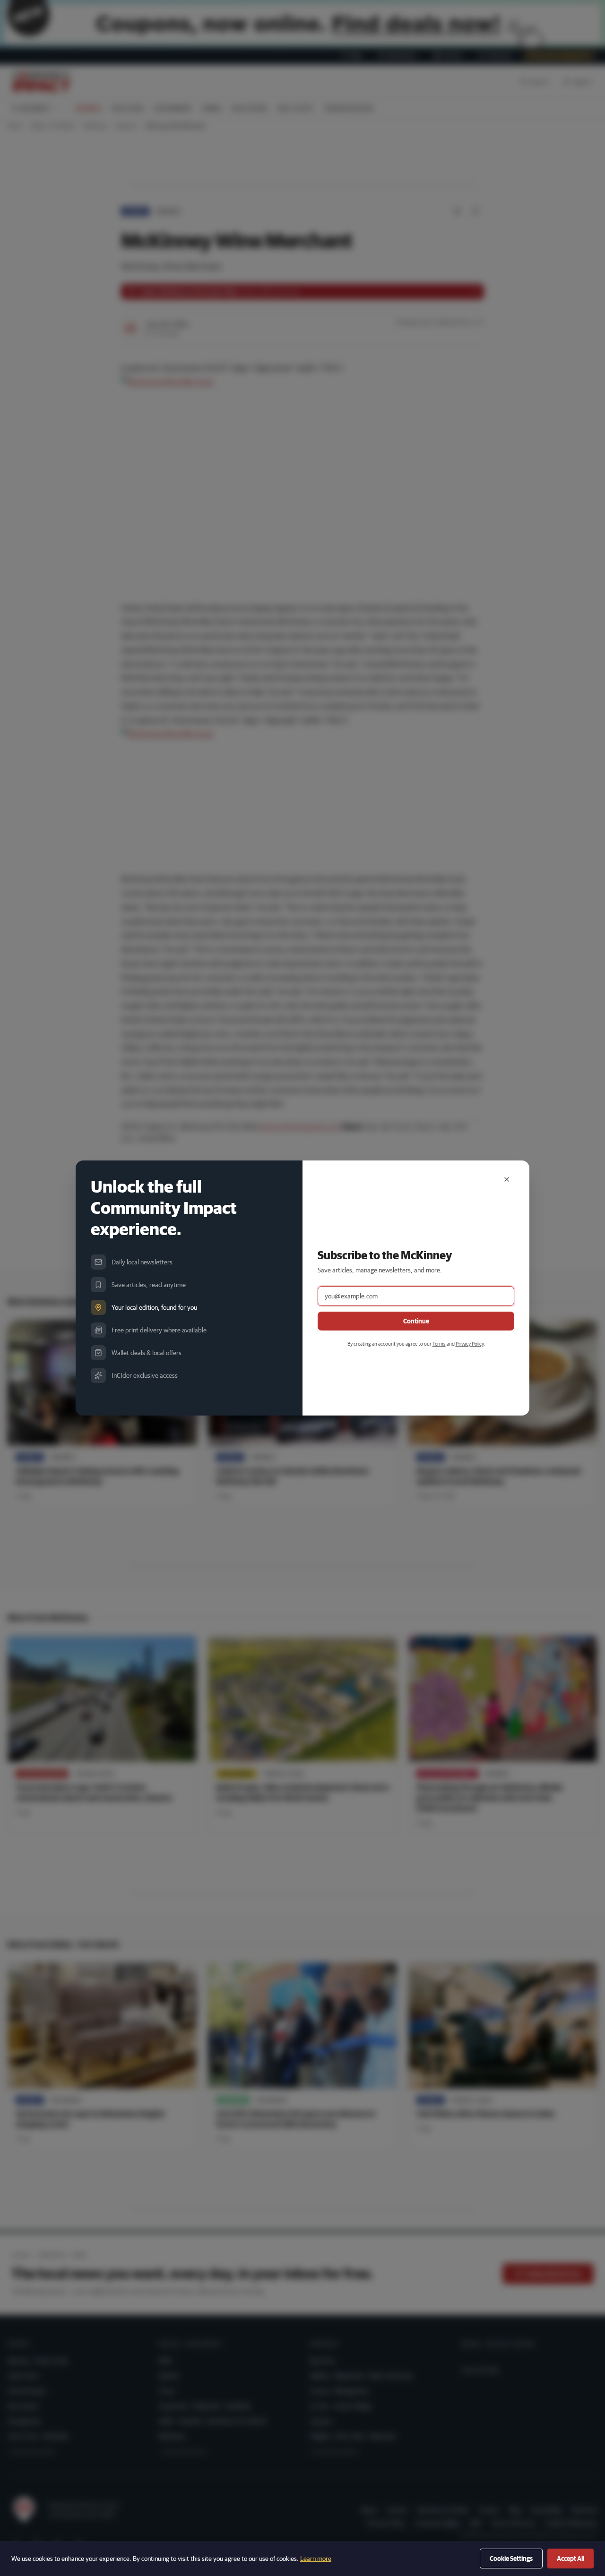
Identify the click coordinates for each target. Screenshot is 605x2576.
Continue (416, 1321)
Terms (439, 1343)
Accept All (570, 2559)
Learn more (316, 2559)
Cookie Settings (511, 2559)
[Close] (507, 1179)
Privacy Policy (470, 1343)
